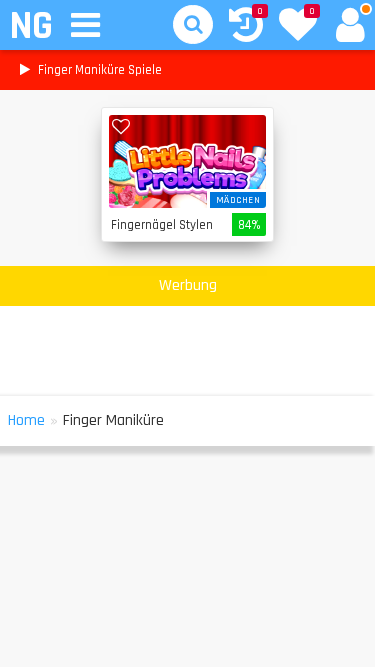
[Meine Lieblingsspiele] (298, 27)
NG (30, 26)
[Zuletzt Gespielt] (246, 27)
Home (26, 420)
